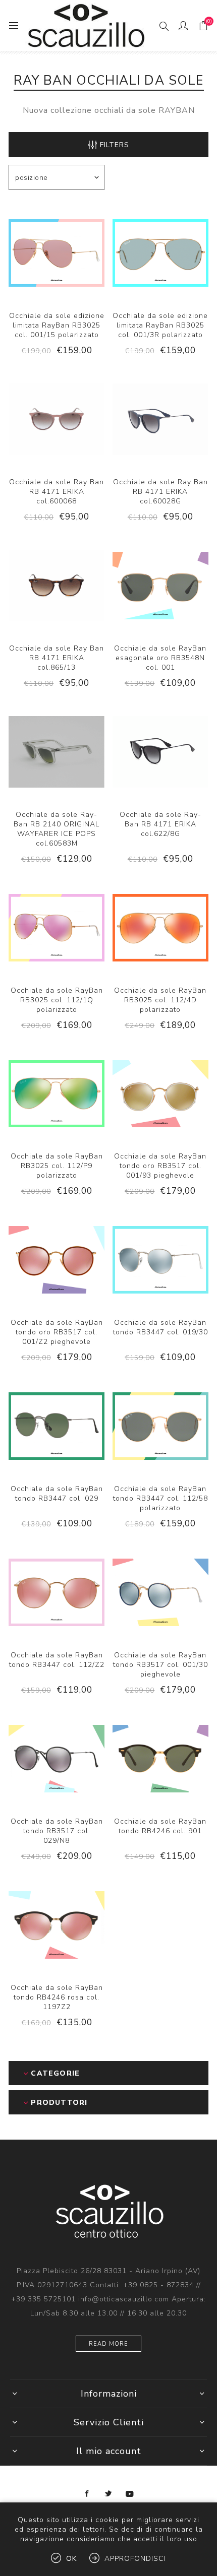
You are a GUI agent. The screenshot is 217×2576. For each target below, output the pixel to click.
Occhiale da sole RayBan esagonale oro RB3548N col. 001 (160, 658)
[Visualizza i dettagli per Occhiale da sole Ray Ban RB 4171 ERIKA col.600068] (57, 419)
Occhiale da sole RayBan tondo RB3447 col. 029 (57, 1494)
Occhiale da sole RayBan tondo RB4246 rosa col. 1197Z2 (57, 1997)
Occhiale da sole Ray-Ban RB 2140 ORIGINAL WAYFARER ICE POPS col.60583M (57, 829)
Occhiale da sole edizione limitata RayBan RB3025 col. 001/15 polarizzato (57, 325)
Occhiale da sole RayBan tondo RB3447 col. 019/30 (160, 1327)
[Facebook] (87, 2494)
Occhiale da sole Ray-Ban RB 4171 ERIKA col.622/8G (160, 824)
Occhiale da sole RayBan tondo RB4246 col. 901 (160, 1826)
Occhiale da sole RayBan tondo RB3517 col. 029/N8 (57, 1831)
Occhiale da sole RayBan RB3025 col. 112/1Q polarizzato (57, 1000)
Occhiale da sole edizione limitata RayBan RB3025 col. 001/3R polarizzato (160, 325)
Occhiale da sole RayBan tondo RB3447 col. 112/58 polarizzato (160, 1498)
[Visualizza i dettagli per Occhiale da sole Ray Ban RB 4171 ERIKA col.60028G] (160, 419)
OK (71, 2559)
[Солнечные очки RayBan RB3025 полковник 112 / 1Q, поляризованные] (57, 928)
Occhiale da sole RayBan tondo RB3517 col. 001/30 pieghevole (160, 1665)
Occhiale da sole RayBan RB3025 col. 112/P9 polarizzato (57, 1166)
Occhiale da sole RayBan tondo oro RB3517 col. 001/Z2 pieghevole (57, 1332)
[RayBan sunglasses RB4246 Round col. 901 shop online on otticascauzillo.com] (160, 1759)
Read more (108, 2344)
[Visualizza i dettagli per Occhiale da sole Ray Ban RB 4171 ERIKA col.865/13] (57, 586)
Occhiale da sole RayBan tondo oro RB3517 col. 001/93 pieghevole (160, 1166)
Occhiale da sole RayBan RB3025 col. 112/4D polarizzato (160, 1000)
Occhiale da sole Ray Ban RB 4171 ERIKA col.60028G (160, 492)
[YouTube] (130, 2494)
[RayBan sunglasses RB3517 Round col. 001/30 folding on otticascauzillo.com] (160, 1592)
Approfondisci (135, 2559)
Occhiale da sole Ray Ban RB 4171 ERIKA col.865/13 (57, 658)
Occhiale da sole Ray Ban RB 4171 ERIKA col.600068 (57, 492)
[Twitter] (108, 2494)
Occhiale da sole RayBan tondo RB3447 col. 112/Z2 (57, 1660)
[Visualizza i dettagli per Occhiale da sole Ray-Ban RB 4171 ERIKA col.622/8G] (160, 752)
